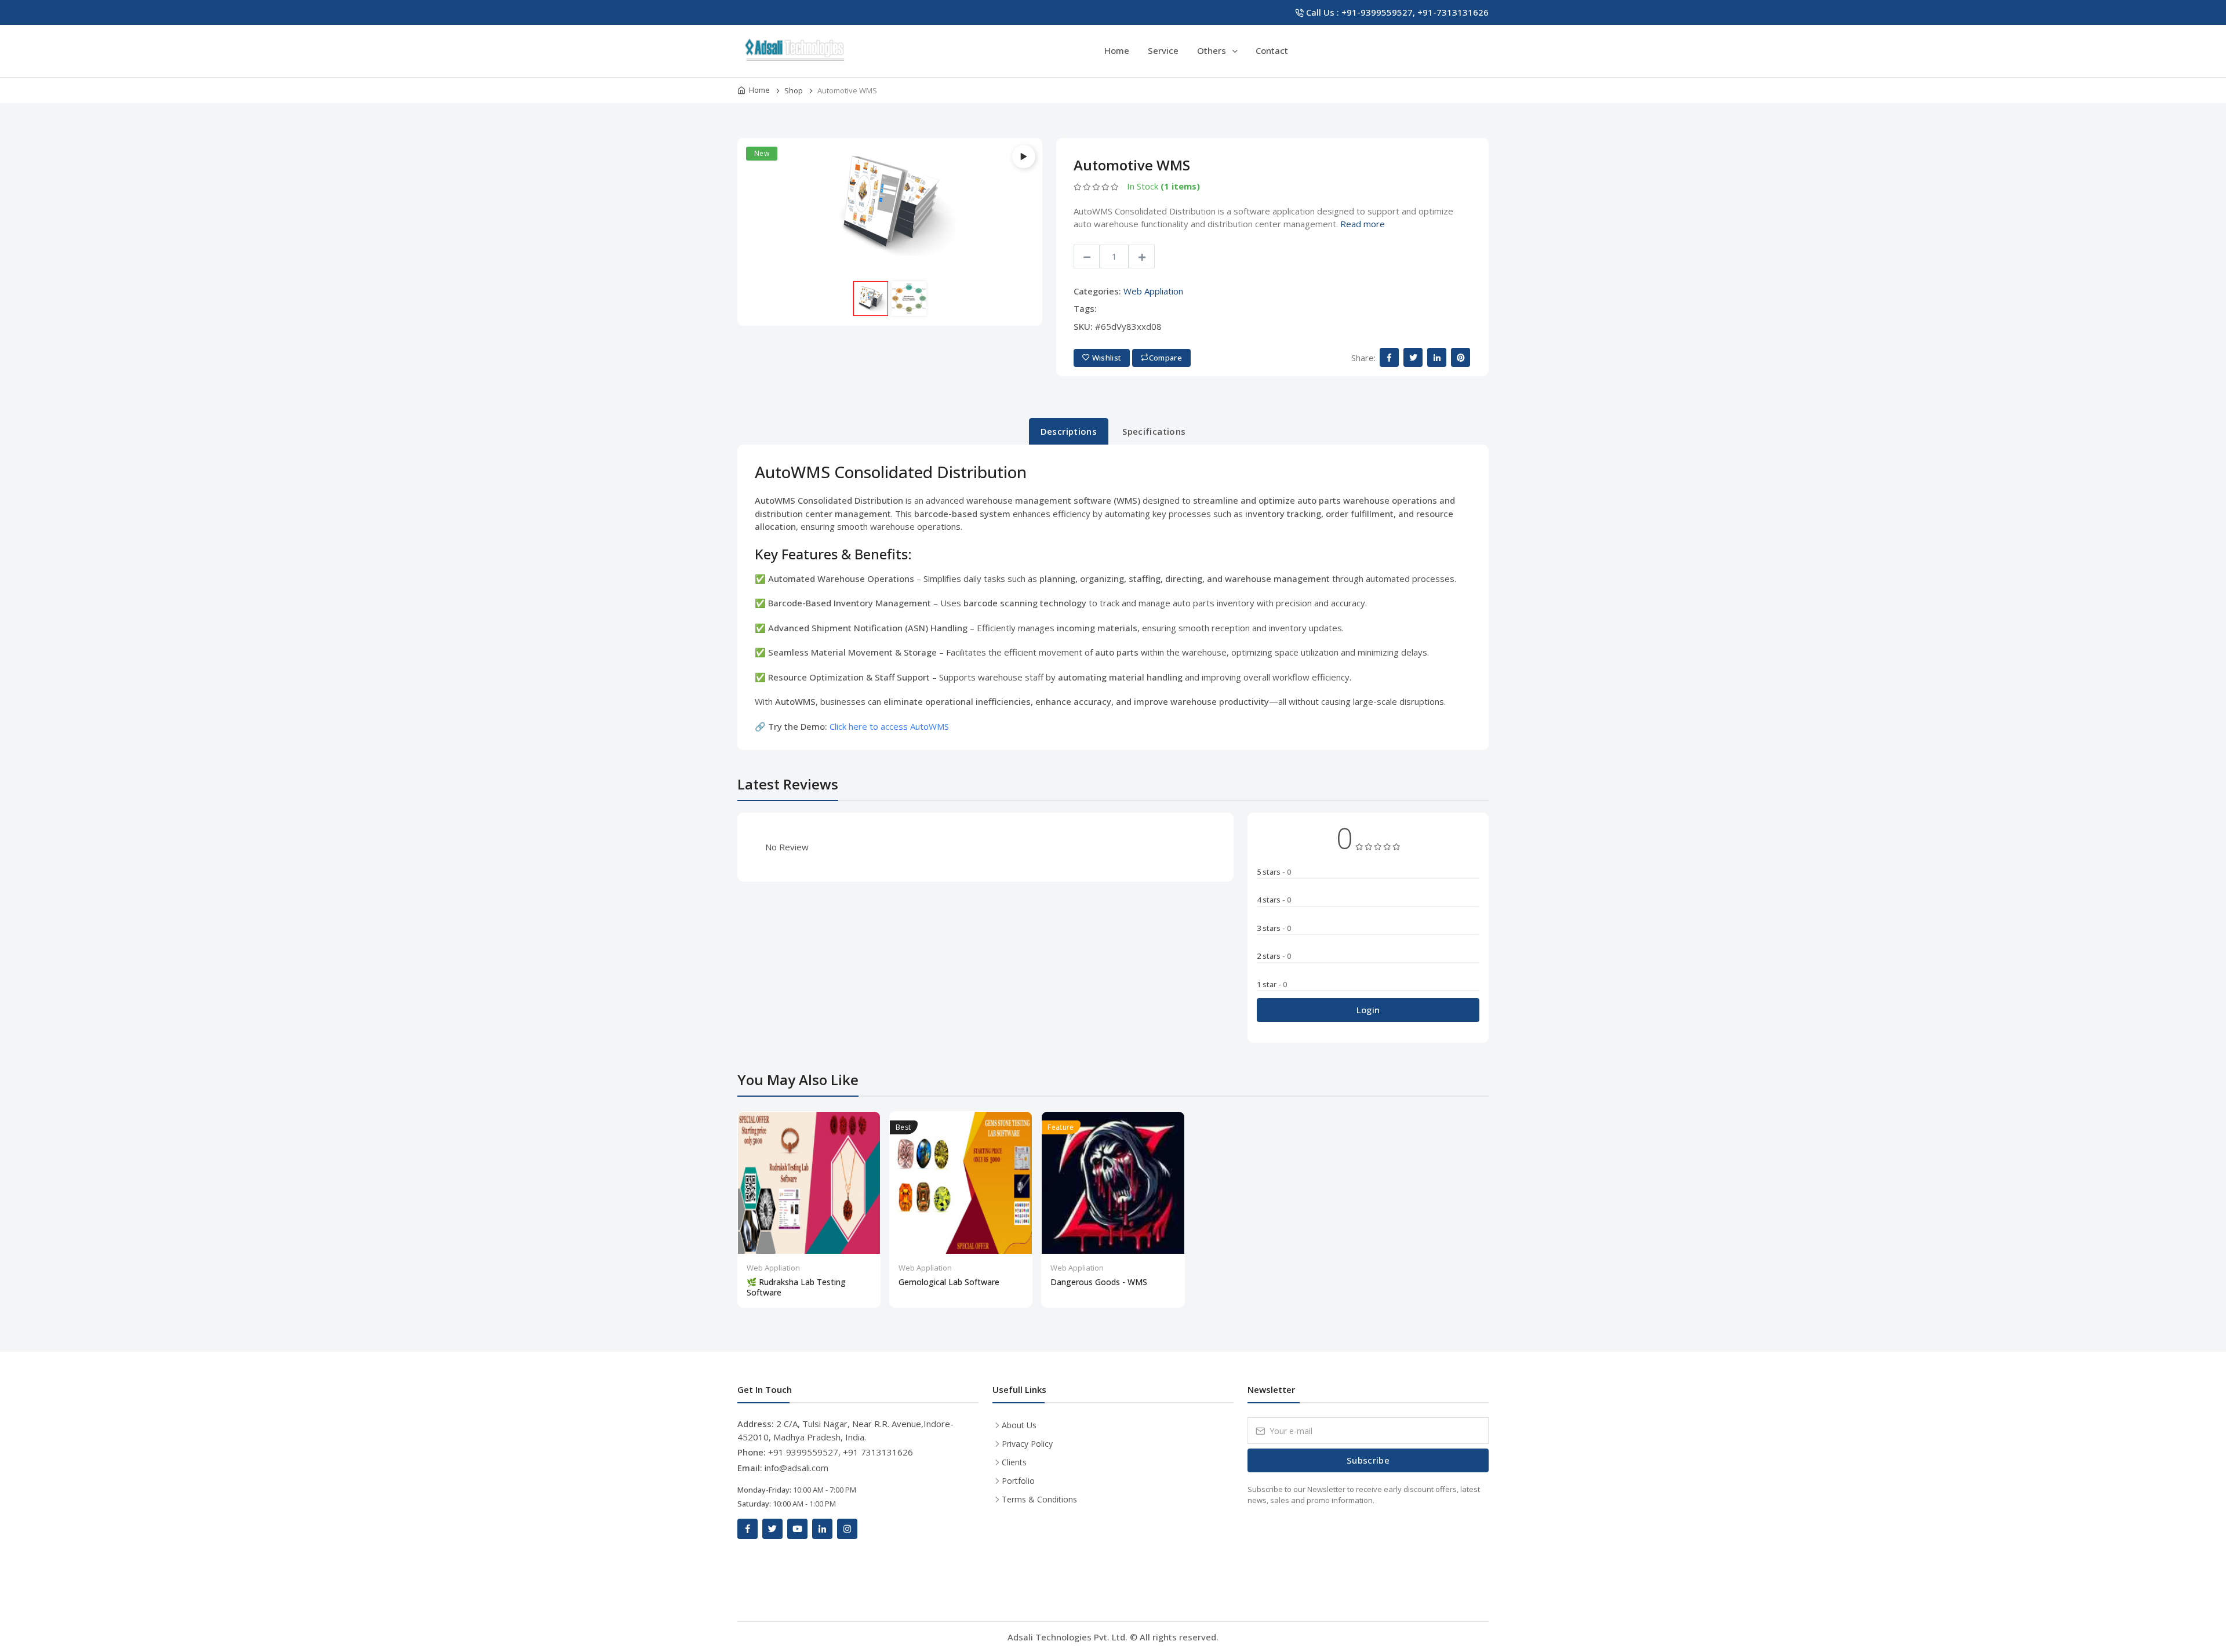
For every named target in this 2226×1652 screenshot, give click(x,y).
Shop (794, 90)
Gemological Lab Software (949, 1282)
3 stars (1274, 928)
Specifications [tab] (1154, 431)
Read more (1363, 224)
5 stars (1274, 872)
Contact (1272, 50)
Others (1213, 50)
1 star (1272, 984)
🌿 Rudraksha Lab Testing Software (796, 1287)
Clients (1014, 1462)
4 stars (1274, 900)
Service (1163, 50)
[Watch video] (1024, 157)
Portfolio (1018, 1481)
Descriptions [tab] (1069, 431)
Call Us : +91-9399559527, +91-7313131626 (1397, 12)
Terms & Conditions (1039, 1499)
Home (1117, 50)
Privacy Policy (1027, 1444)
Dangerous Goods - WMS (1099, 1282)
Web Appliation (1153, 291)
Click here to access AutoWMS (889, 726)
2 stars (1274, 956)
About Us (1019, 1425)
